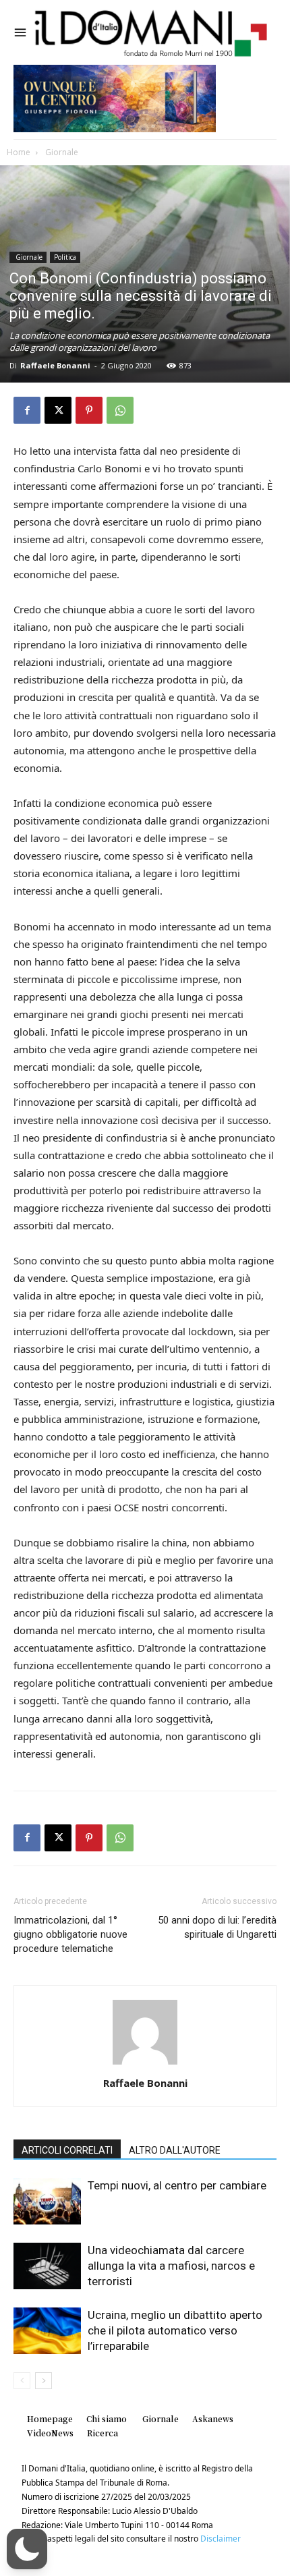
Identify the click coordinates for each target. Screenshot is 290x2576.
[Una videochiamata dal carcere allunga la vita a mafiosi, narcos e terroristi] (47, 2266)
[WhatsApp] (120, 410)
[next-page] (43, 2381)
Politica (65, 257)
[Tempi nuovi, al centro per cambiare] (47, 2201)
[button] (27, 2549)
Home (19, 152)
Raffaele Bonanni (55, 365)
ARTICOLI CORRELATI (67, 2150)
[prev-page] (22, 2381)
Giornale (61, 152)
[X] (58, 410)
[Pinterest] (89, 410)
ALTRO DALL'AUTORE (175, 2150)
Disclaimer (221, 2539)
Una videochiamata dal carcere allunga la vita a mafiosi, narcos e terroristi (171, 2266)
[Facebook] (27, 410)
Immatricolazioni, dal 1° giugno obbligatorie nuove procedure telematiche (70, 1934)
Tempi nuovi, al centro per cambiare (177, 2185)
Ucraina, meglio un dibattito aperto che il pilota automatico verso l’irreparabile (175, 2330)
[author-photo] (145, 2064)
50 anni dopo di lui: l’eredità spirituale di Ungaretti (217, 1927)
